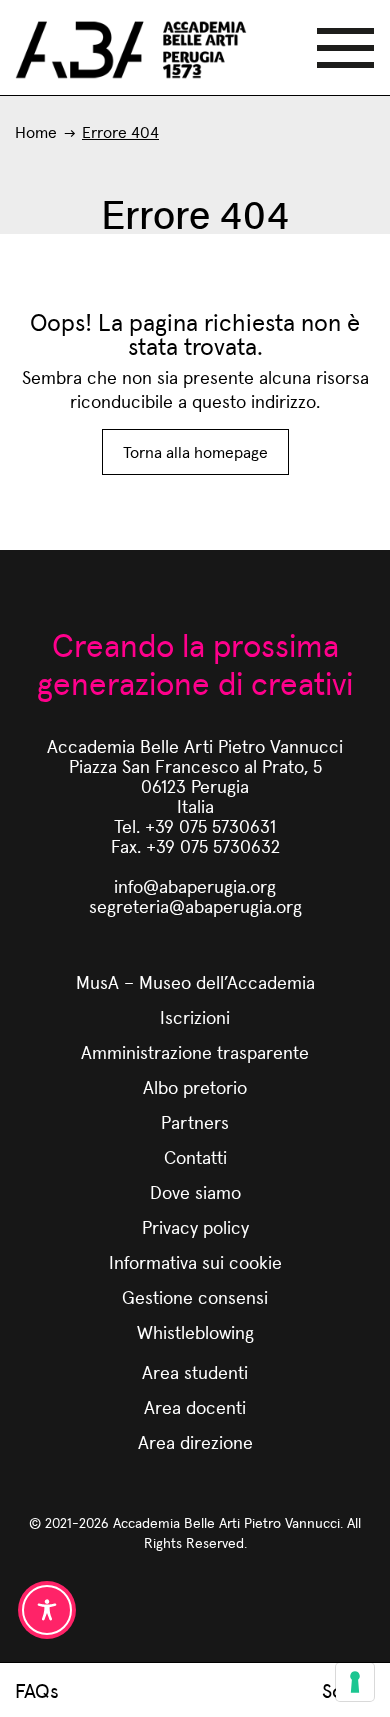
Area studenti (195, 1371)
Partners (195, 1121)
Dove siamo (195, 1191)
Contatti (195, 1156)
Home (36, 131)
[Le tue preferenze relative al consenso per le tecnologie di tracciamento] (355, 1682)
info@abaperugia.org (195, 885)
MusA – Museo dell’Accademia (195, 981)
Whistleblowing (195, 1331)
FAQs (37, 1690)
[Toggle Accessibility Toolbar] (47, 1610)
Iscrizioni (195, 1016)
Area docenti (195, 1406)
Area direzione (195, 1441)
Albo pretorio (195, 1086)
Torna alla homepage (195, 451)
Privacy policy (195, 1226)
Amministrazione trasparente (195, 1051)
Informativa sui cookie (195, 1261)
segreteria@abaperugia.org (195, 905)
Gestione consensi (195, 1296)
